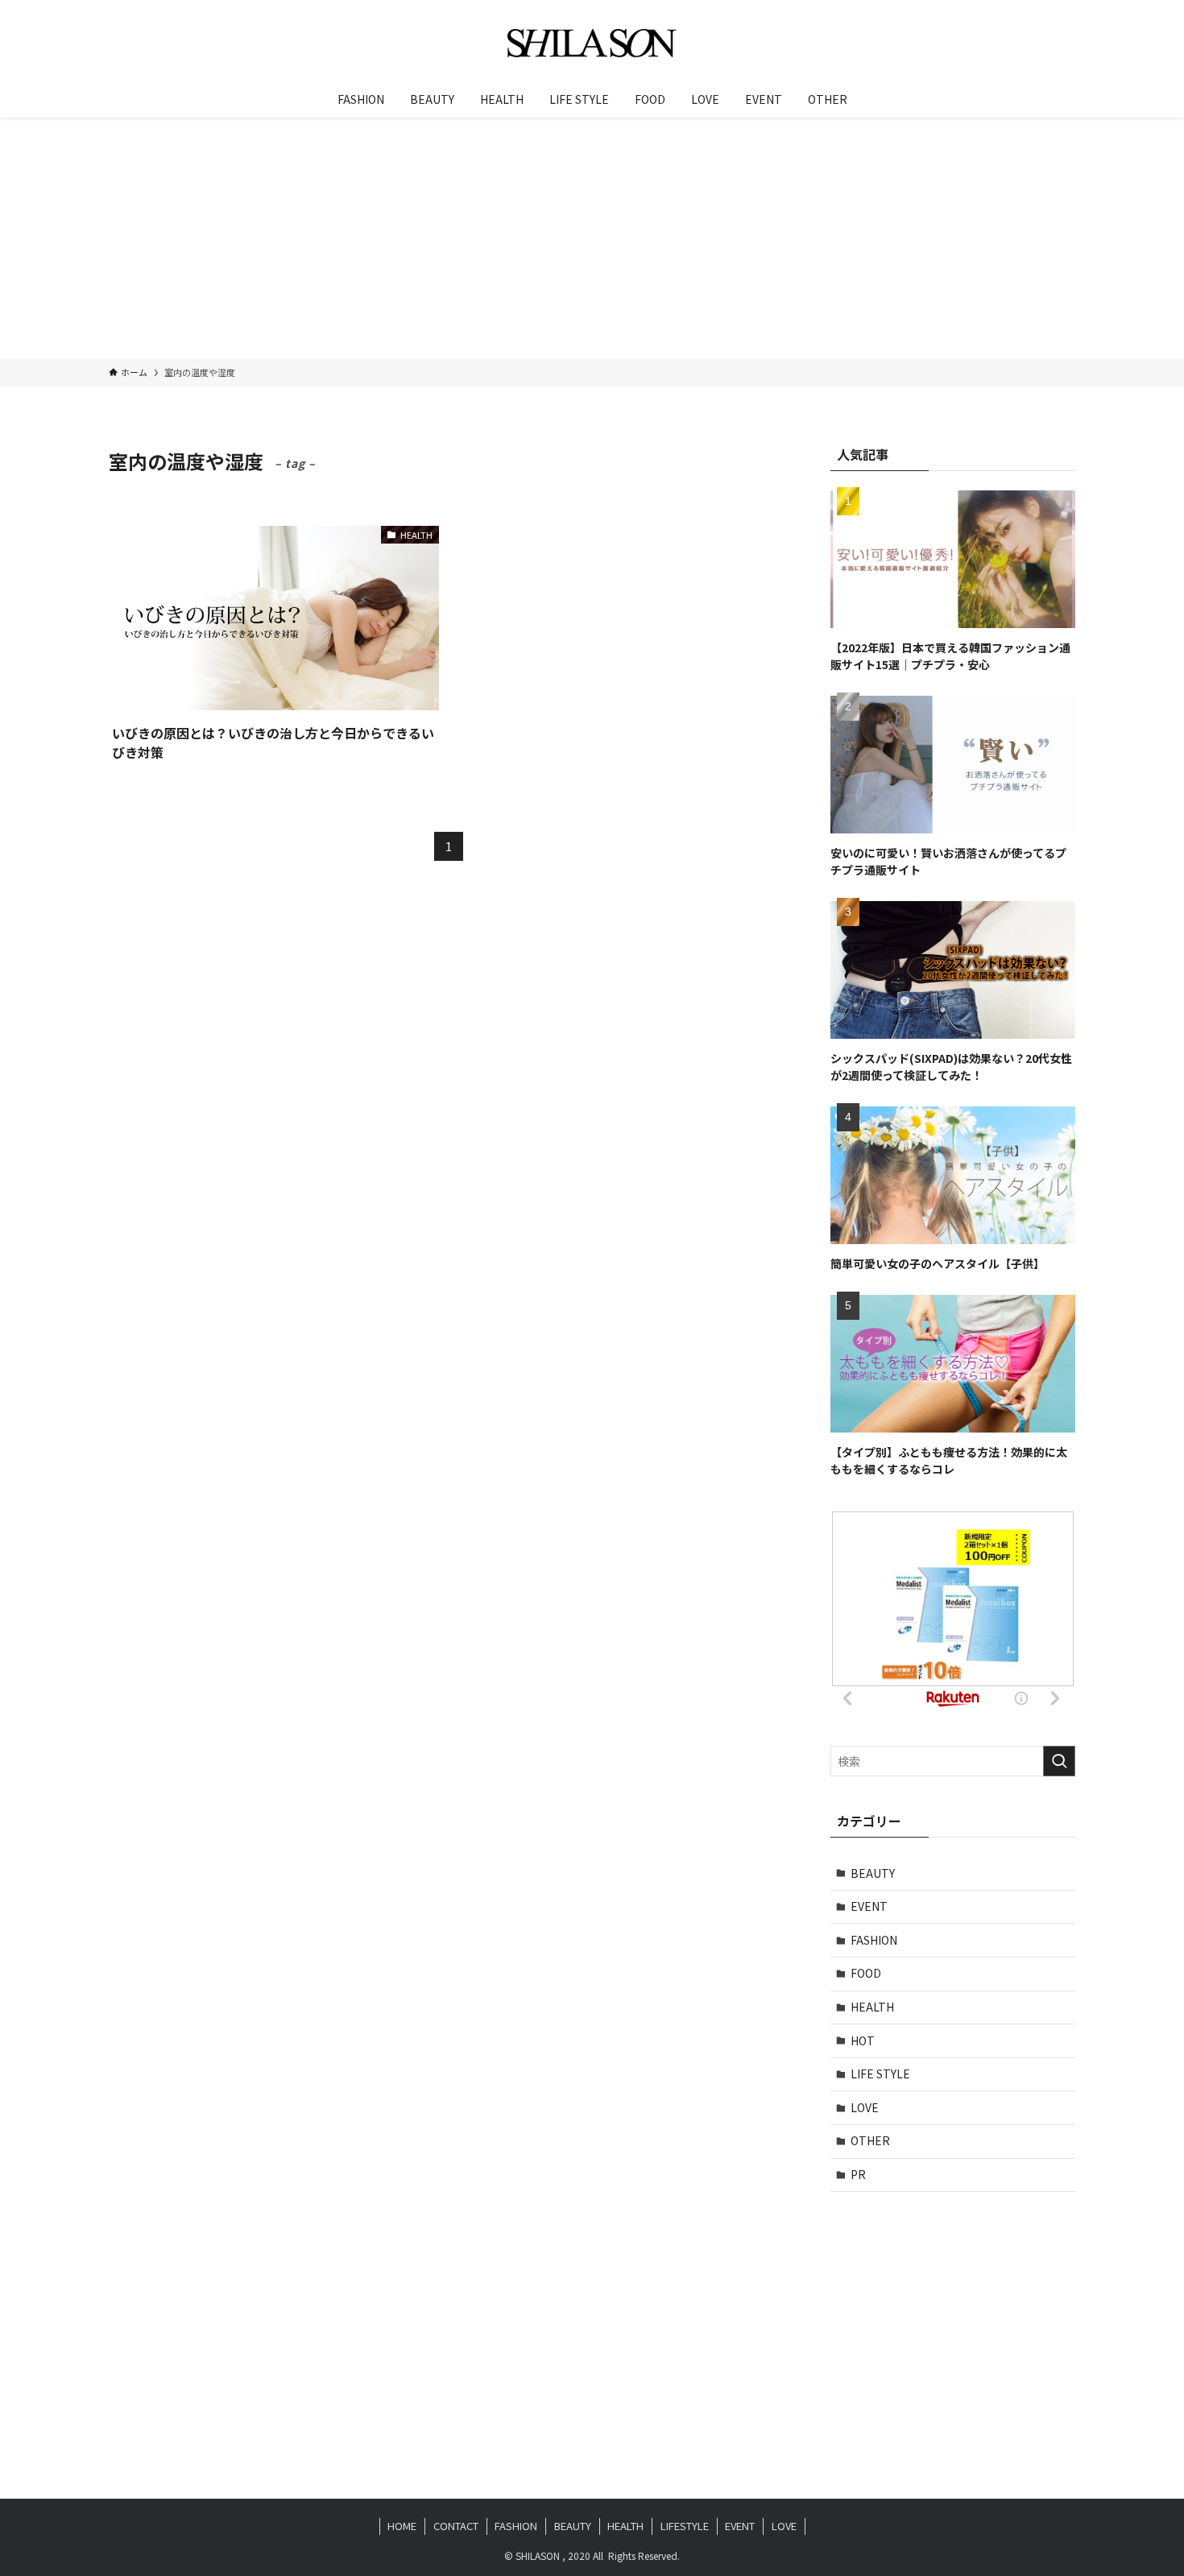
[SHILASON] (592, 43)
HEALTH (872, 2007)
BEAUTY (873, 1873)
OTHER (870, 2140)
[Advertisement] (592, 238)
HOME (402, 2526)
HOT (863, 2041)
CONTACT (456, 2526)
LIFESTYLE (685, 2526)
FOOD (866, 1973)
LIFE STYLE (880, 2074)
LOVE (865, 2107)
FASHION (874, 1940)
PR (858, 2174)
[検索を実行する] (1059, 1761)
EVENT (869, 1906)
